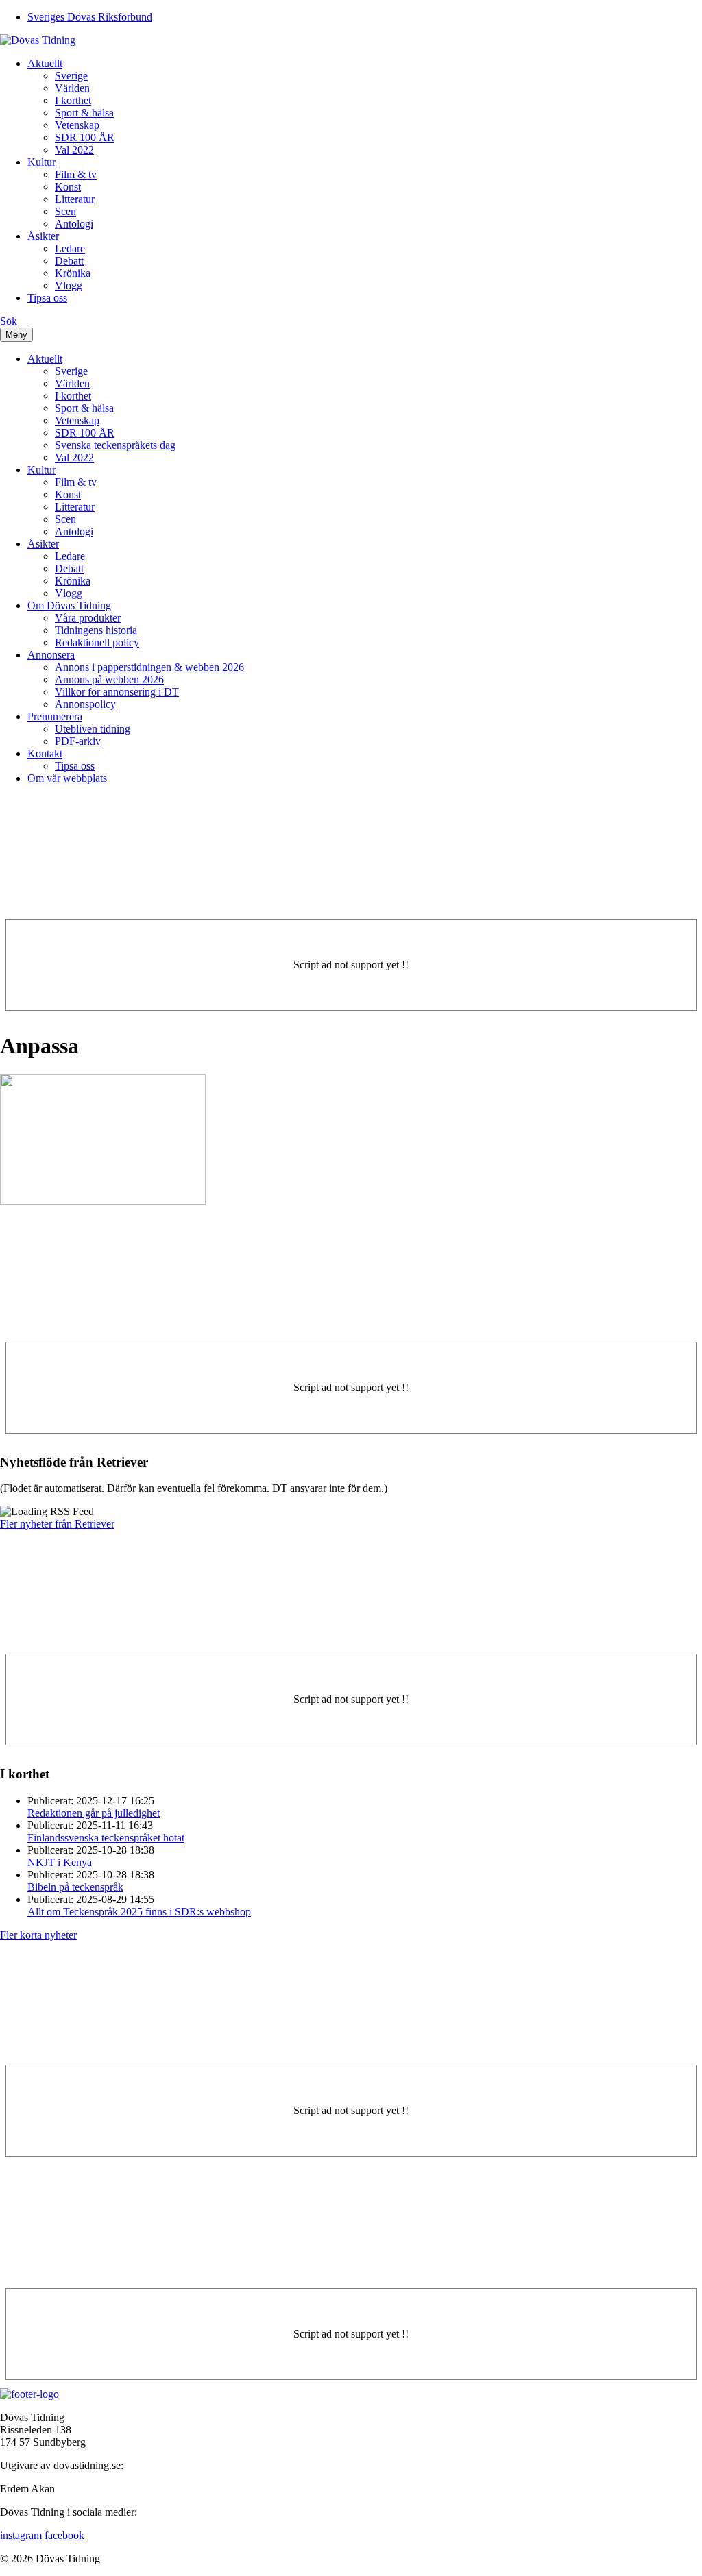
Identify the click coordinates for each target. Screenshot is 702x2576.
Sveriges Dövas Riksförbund (90, 17)
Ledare (70, 248)
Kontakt (45, 753)
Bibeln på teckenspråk (75, 1887)
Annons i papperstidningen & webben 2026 (149, 667)
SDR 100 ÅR (85, 137)
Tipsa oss (47, 298)
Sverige (71, 76)
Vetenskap (77, 125)
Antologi (74, 224)
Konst (68, 187)
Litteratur (75, 199)
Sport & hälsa (84, 113)
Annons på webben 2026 (109, 679)
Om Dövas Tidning (69, 605)
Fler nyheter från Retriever (57, 1524)
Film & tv (76, 174)
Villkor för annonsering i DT (117, 692)
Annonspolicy (85, 704)
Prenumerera (55, 716)
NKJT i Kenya (60, 1862)
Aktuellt (45, 63)
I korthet (73, 100)
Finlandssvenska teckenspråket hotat (106, 1838)
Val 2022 (74, 150)
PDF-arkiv (78, 741)
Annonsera (51, 655)
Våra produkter (88, 618)
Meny (16, 335)
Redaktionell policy (97, 642)
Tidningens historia (96, 630)
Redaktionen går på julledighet (94, 1813)
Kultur (41, 162)
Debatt (69, 261)
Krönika (73, 273)
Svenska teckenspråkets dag (115, 445)
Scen (65, 211)
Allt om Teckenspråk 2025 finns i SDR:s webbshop (139, 1912)
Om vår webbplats (67, 778)
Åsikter (43, 236)
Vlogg (69, 285)
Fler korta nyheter (38, 1935)
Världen (72, 88)
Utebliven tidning (93, 729)
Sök (9, 321)
